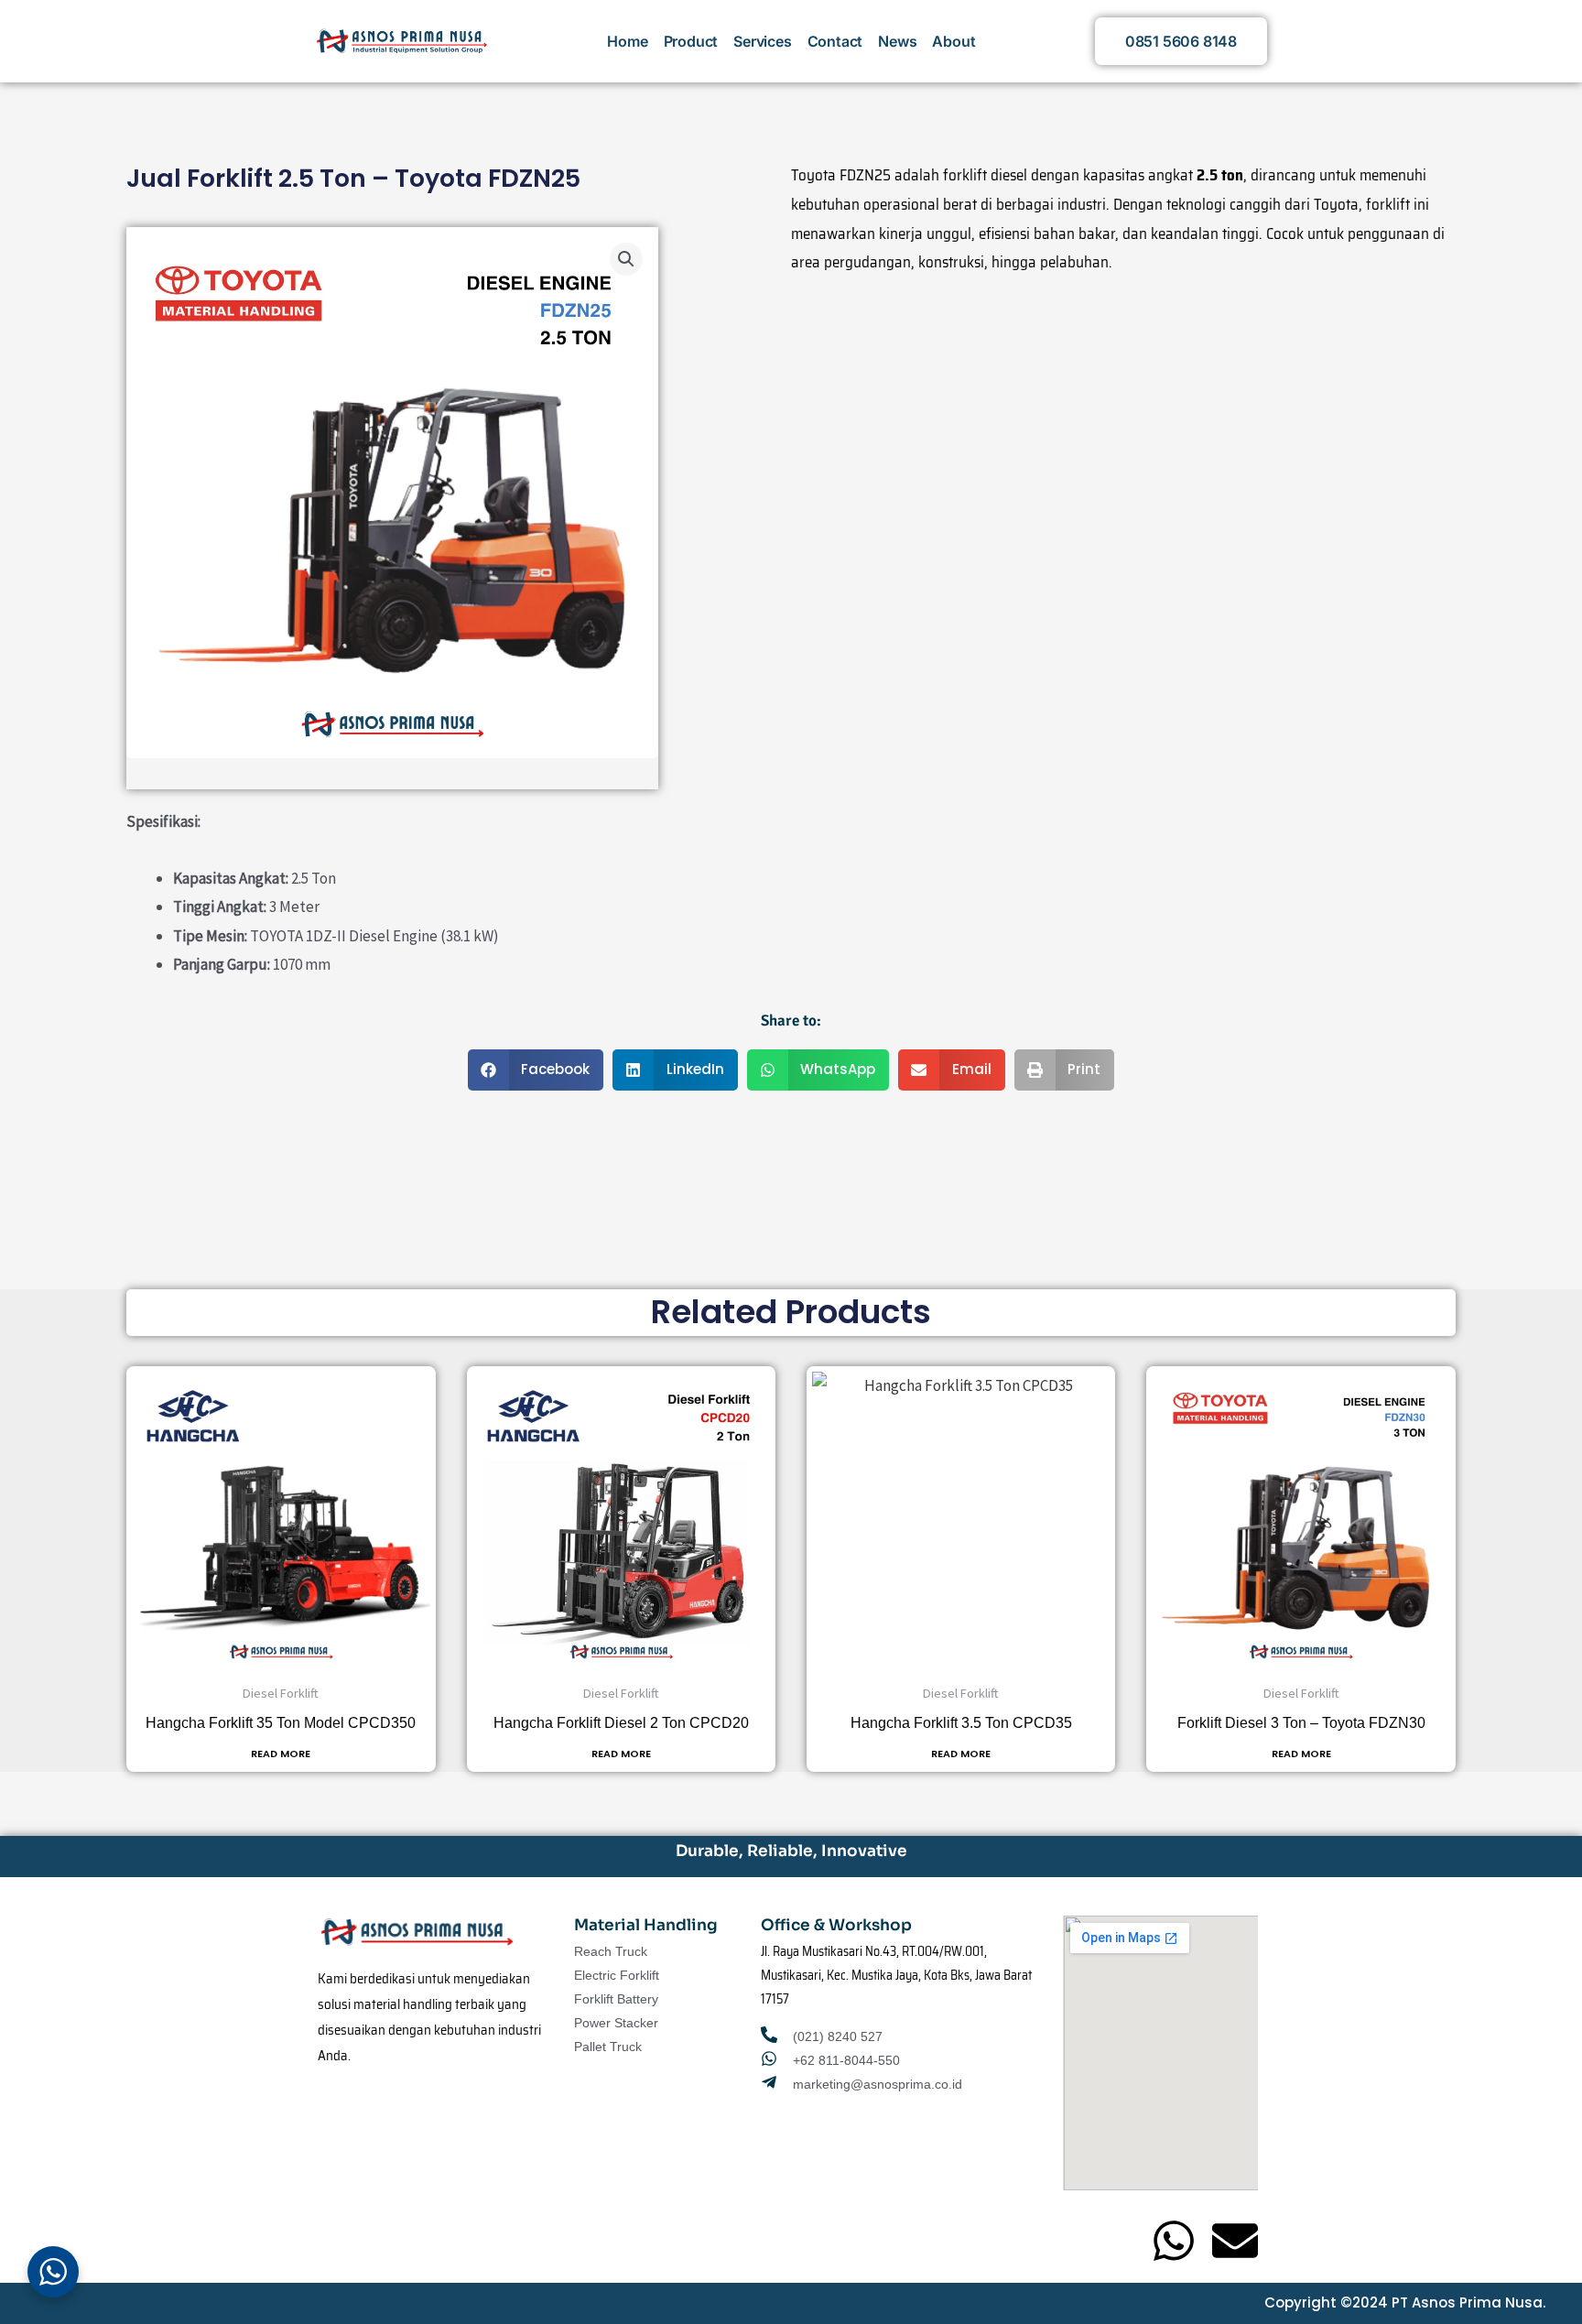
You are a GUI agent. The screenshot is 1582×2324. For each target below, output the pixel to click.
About (954, 41)
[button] (626, 259)
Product (691, 41)
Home (627, 41)
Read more (281, 1754)
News (897, 41)
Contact (835, 41)
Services (762, 41)
